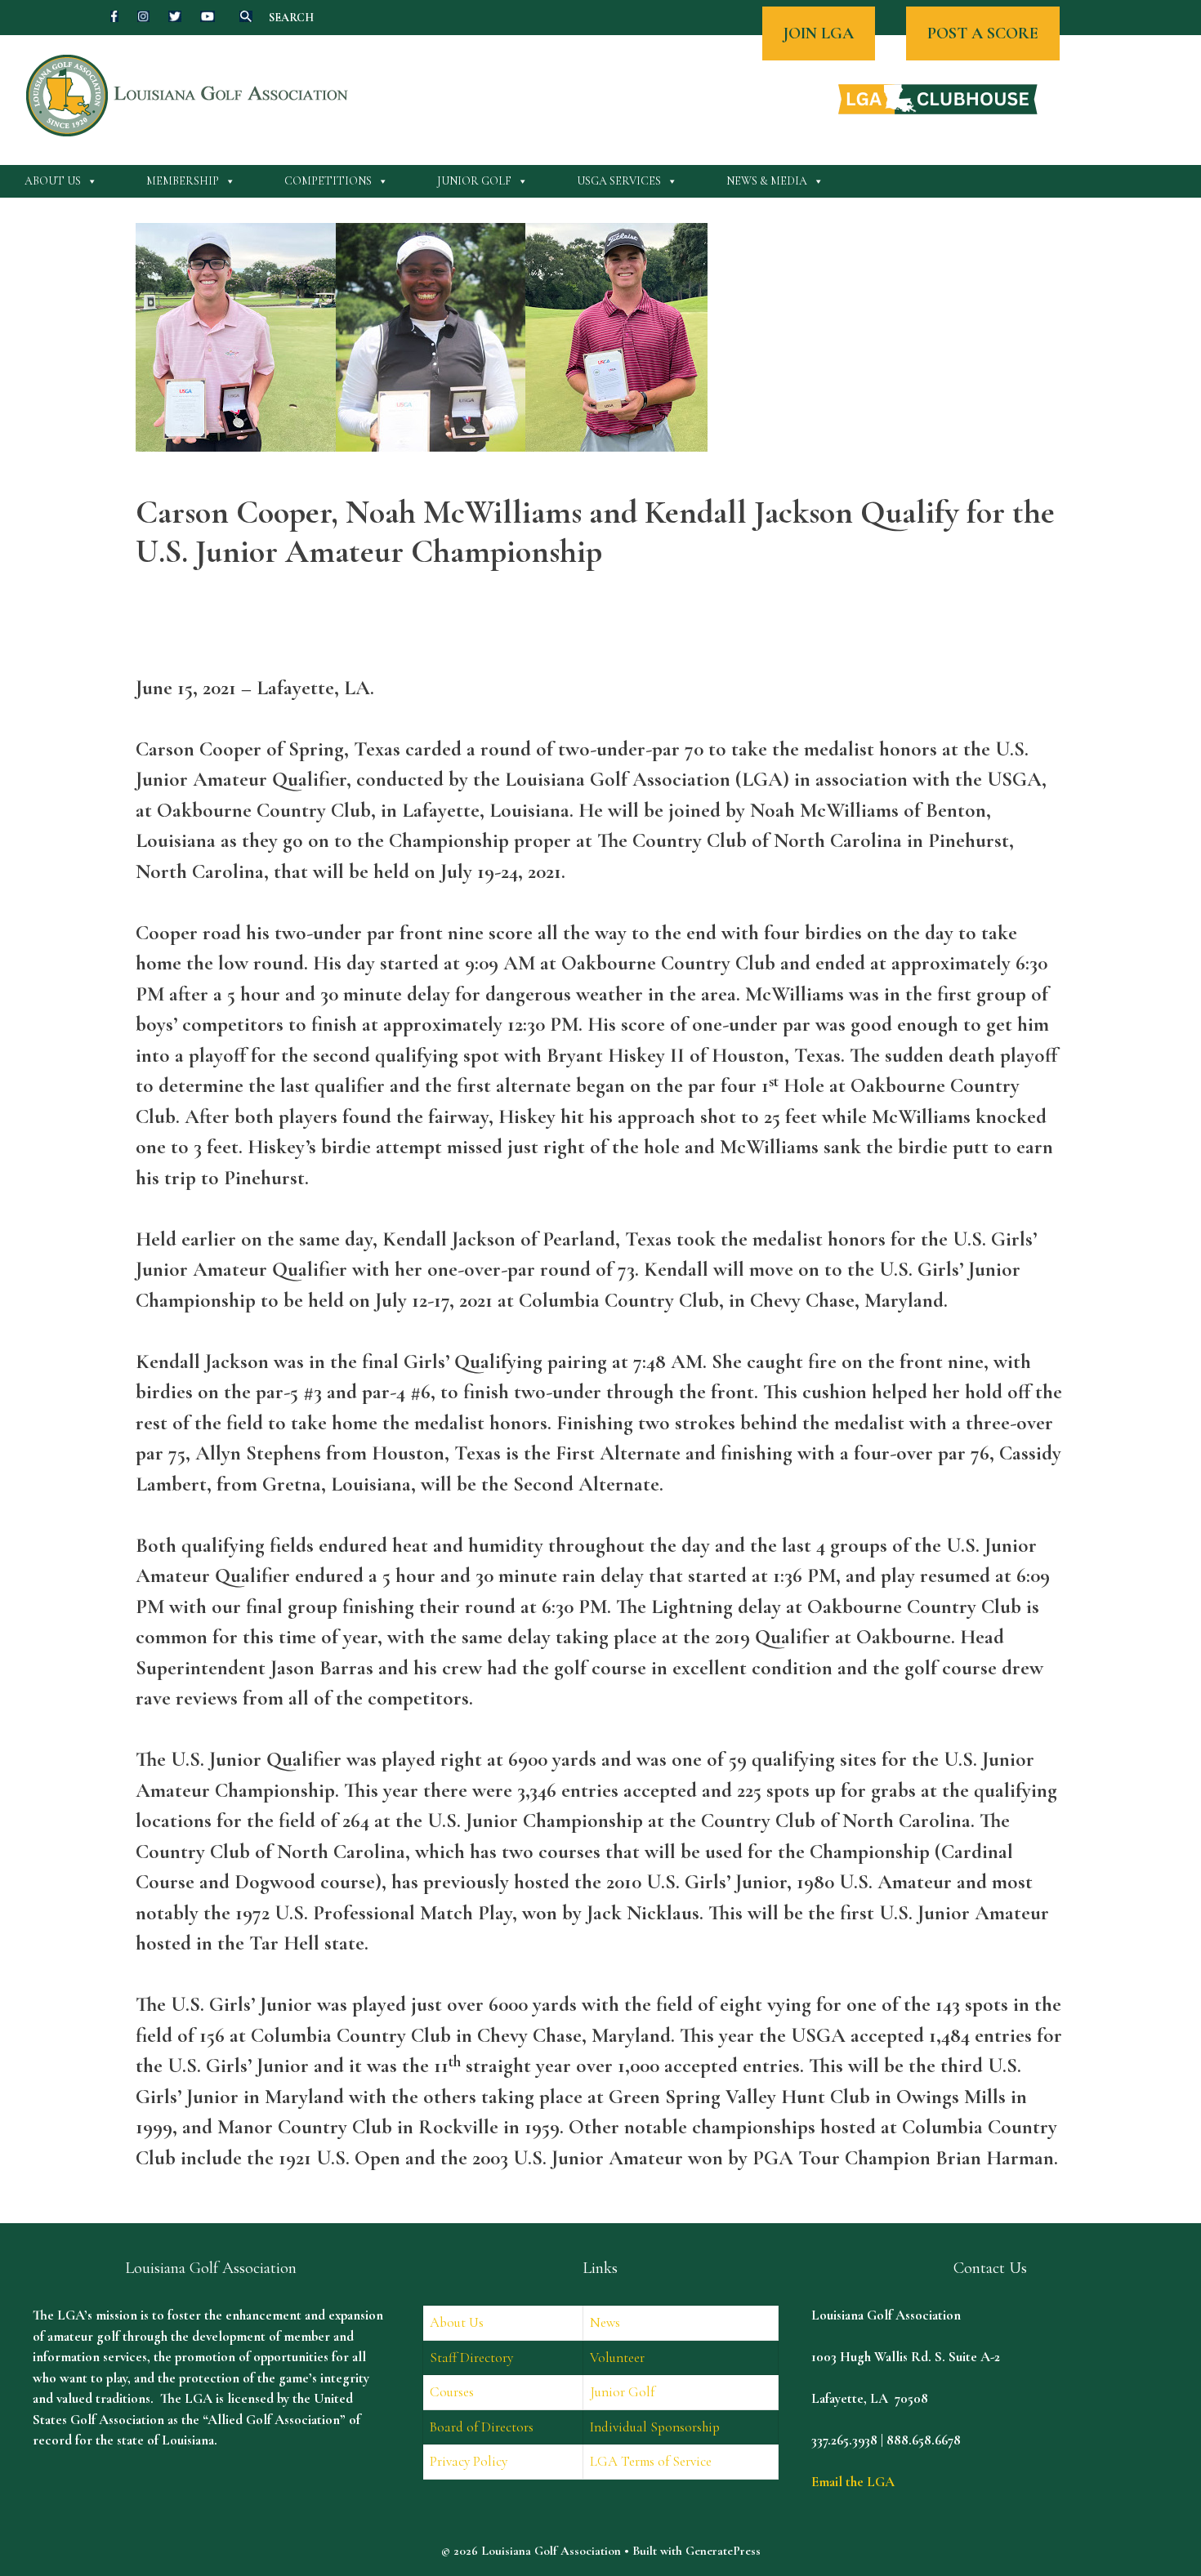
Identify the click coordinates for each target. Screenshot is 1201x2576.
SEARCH (291, 18)
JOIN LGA (819, 33)
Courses (452, 2392)
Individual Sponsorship (655, 2427)
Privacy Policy (469, 2461)
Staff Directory (471, 2358)
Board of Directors (482, 2427)
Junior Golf (474, 181)
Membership (183, 181)
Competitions (328, 181)
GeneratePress (723, 2551)
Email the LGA (853, 2482)
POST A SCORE (983, 33)
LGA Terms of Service (651, 2461)
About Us (53, 181)
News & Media (767, 181)
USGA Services (619, 181)
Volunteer (617, 2358)
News (605, 2322)
